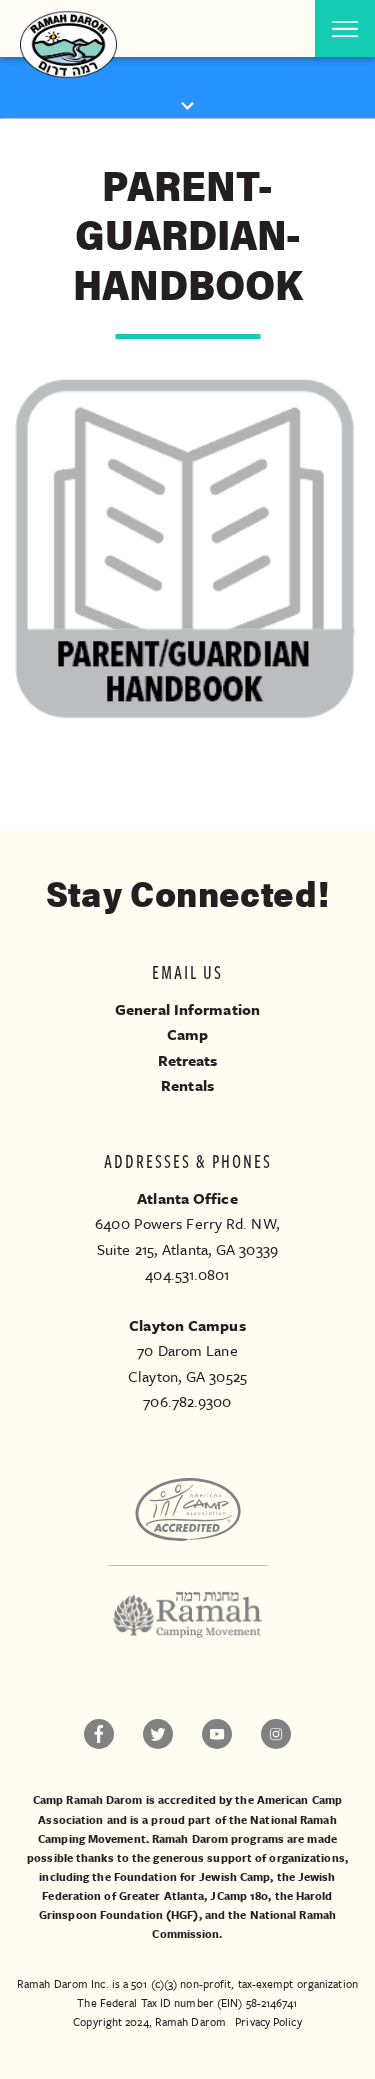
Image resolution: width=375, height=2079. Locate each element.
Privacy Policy (268, 2021)
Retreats (188, 1060)
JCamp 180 (239, 1895)
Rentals (187, 1085)
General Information (187, 1009)
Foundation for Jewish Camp (192, 1876)
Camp (187, 1034)
